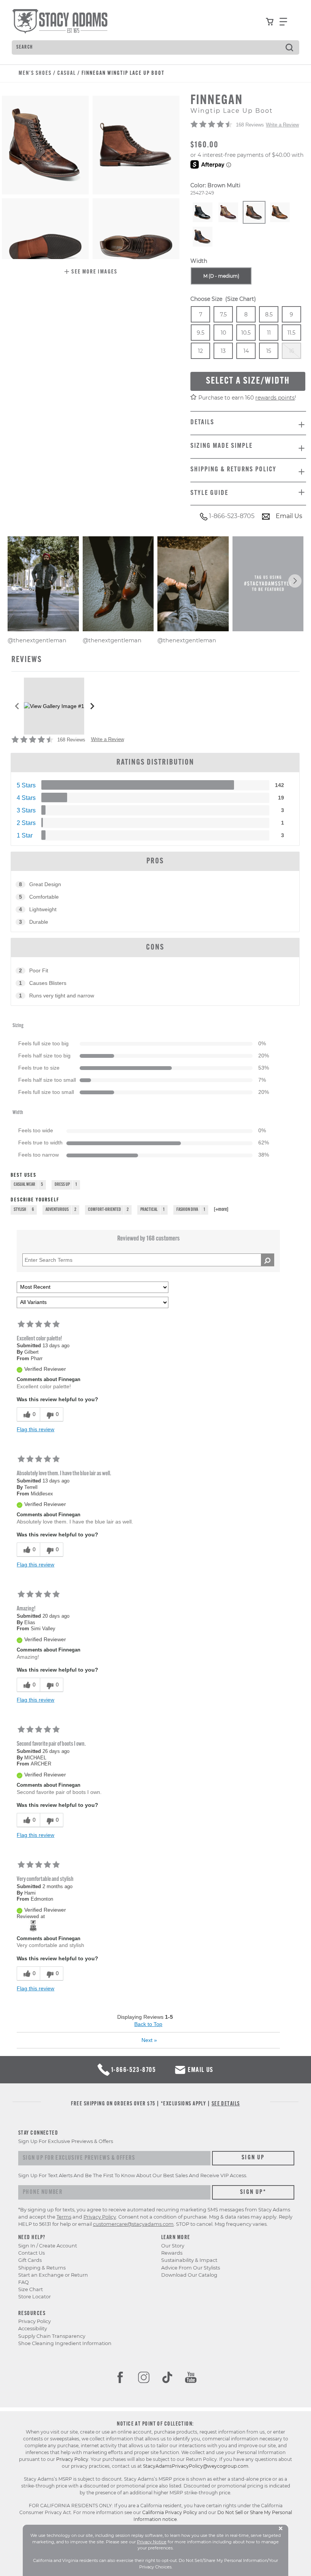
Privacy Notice (152, 2542)
